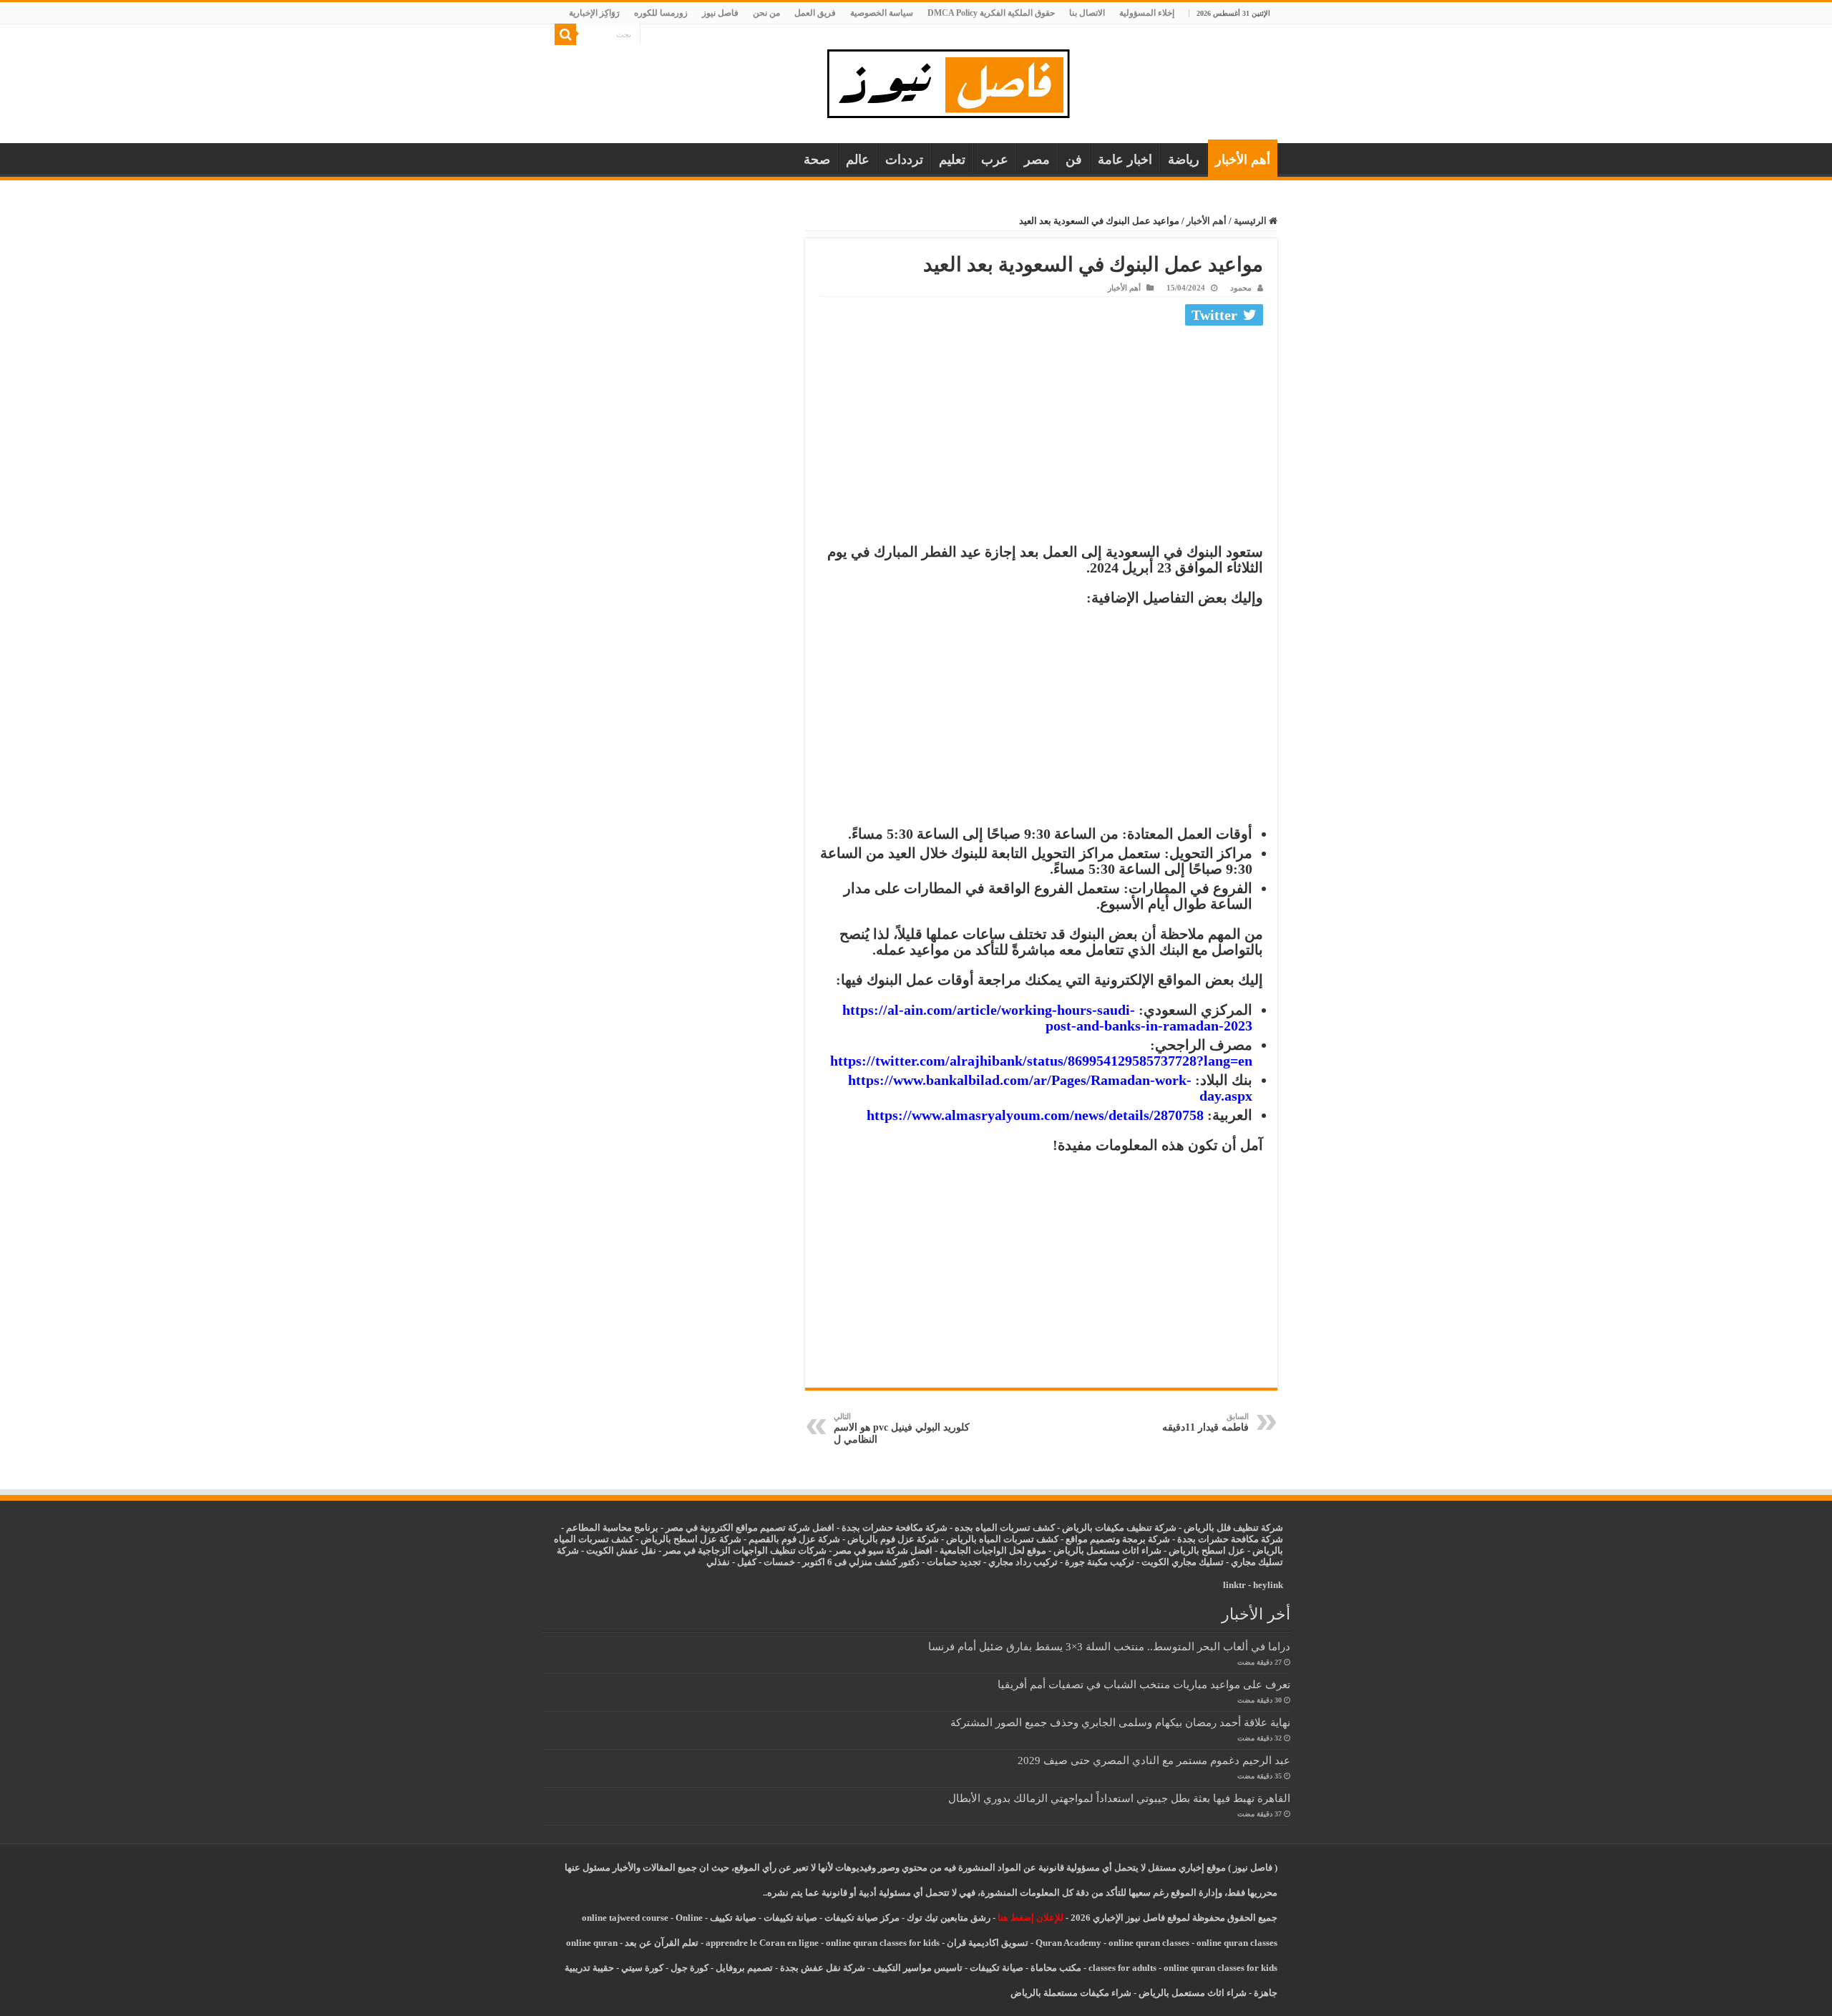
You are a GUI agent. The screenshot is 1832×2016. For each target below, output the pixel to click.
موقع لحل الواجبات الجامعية (993, 1550)
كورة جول (688, 1968)
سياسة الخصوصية (882, 13)
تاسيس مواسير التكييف (917, 1968)
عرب (995, 160)
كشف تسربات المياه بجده (1005, 1528)
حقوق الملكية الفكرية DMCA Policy (991, 13)
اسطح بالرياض (1198, 1550)
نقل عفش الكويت (621, 1550)
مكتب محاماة (1056, 1968)
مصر (1037, 160)
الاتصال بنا (1087, 13)
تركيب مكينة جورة (1100, 1562)
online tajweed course (625, 1918)
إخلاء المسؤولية (1147, 13)
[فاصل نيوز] (956, 81)
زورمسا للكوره (661, 13)
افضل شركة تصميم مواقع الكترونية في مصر (750, 1528)
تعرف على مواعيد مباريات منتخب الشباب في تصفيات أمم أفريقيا (1144, 1684)
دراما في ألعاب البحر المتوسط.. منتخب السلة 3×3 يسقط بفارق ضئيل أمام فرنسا (1109, 1646)
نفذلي (718, 1562)
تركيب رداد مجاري (1023, 1562)
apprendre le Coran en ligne (762, 1943)
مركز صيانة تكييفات (862, 1918)
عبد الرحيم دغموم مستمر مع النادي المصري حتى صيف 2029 (1154, 1760)
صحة (817, 160)
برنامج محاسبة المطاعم (612, 1528)
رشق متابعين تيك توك (949, 1918)
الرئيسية (1251, 221)
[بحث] (565, 34)
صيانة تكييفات (790, 1918)
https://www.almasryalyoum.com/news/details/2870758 (1035, 1115)
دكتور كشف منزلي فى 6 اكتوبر (861, 1562)
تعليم (952, 160)
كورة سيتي (641, 1968)
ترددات (904, 160)
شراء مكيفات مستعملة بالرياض (1071, 1993)
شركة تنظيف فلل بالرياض (1233, 1528)
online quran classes (1149, 1943)
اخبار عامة (1125, 160)
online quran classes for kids (883, 1943)
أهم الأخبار (1243, 160)
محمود (1241, 288)
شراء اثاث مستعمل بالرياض (1107, 1550)
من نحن (766, 13)
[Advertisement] (1041, 438)
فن (1074, 160)
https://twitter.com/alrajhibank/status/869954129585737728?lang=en (1041, 1061)
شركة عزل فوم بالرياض (893, 1539)
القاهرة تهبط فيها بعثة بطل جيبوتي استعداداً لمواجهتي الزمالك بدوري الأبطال (1119, 1798)
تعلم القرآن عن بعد (662, 1943)
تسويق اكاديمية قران (988, 1943)
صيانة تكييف (733, 1918)
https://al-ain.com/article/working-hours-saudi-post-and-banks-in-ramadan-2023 (1047, 1018)
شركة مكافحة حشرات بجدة (1230, 1539)
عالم (858, 160)
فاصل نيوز (720, 13)
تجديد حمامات (954, 1562)
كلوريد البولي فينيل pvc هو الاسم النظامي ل (902, 1428)
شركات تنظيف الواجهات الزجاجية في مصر (745, 1550)
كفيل (747, 1562)
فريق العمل (815, 13)
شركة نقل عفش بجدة (823, 1968)
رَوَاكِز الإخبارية (594, 13)
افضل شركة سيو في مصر (883, 1550)
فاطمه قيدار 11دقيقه (1205, 1422)
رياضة (1184, 160)
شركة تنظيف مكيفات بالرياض (1119, 1528)
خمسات (779, 1562)
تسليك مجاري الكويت (1183, 1562)
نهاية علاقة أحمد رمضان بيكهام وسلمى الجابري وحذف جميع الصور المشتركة (1120, 1722)
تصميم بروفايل (744, 1968)
